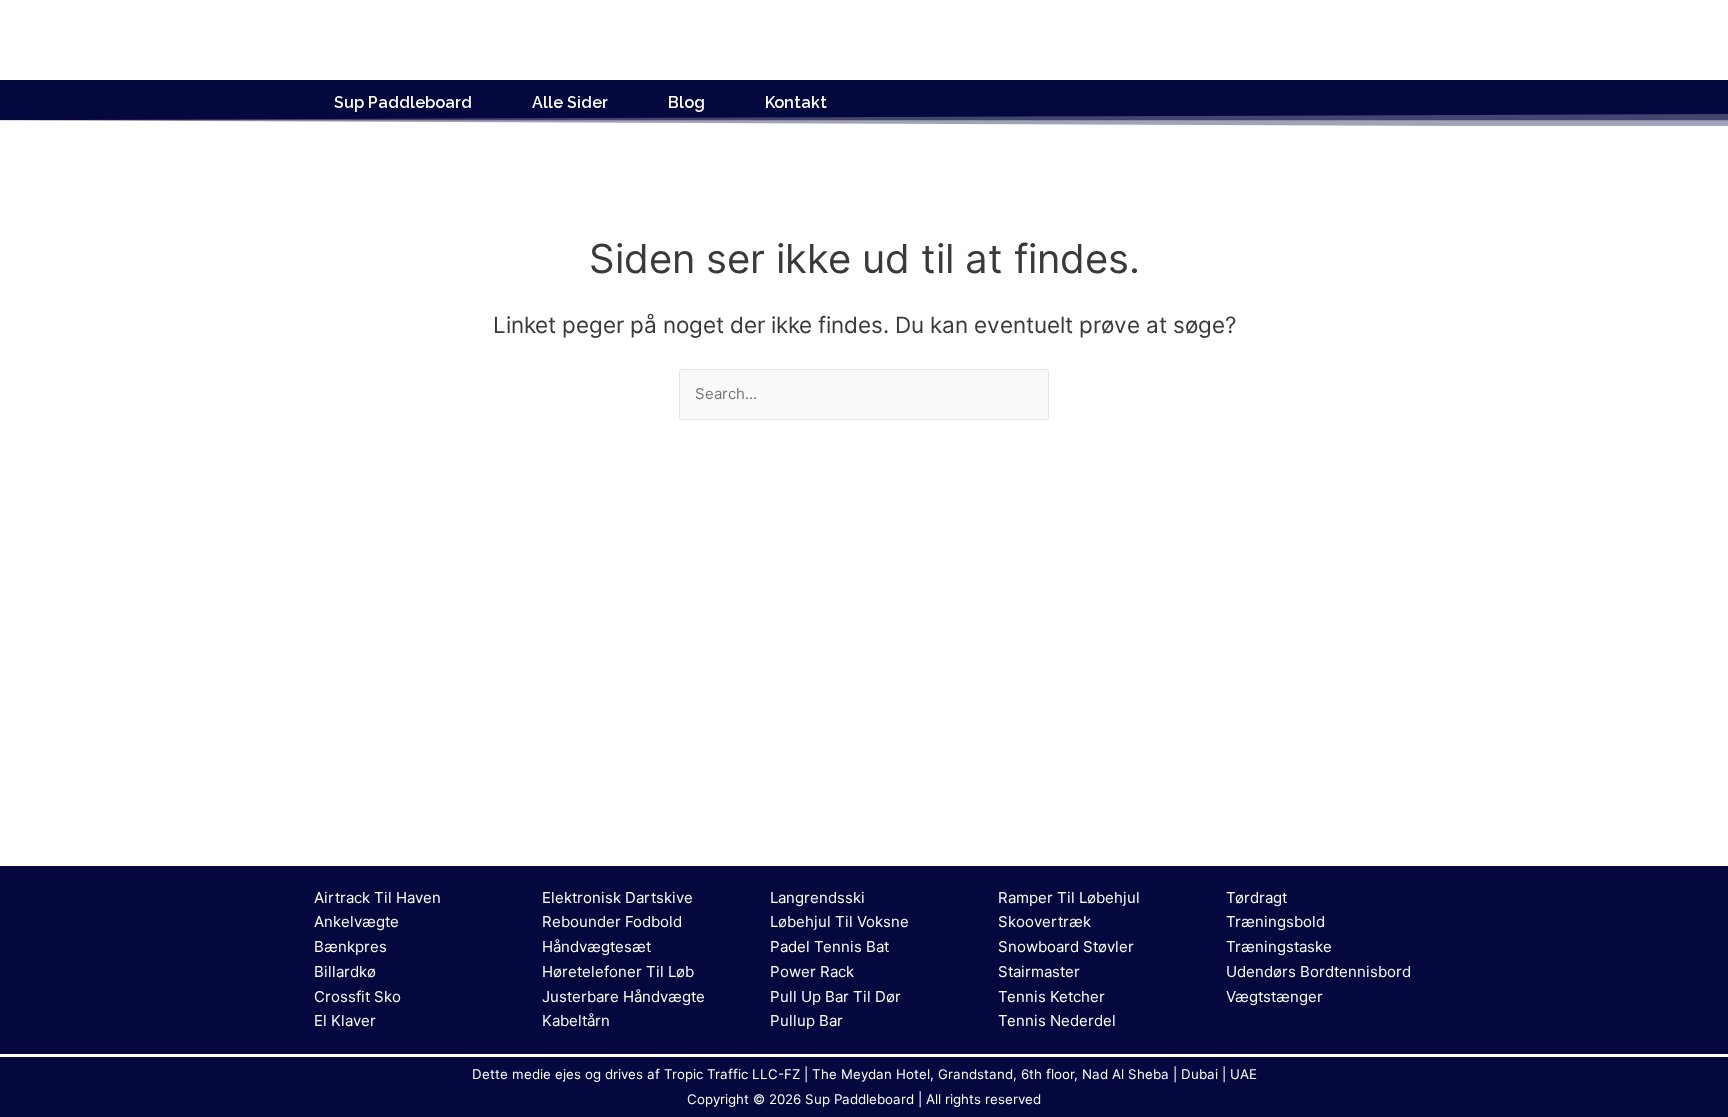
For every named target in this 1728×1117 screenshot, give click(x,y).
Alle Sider (570, 102)
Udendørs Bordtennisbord (1318, 971)
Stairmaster (1039, 971)
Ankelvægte (356, 921)
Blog (686, 102)
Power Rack (812, 971)
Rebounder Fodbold (612, 921)
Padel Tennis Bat (829, 946)
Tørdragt (1256, 897)
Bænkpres (350, 946)
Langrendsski (817, 897)
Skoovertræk (1044, 921)
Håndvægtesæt (596, 946)
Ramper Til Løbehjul (1069, 897)
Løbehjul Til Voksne (839, 921)
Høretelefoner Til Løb (618, 971)
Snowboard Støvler (1066, 946)
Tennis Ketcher (1051, 996)
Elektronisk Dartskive (617, 897)
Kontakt (796, 102)
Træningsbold (1275, 921)
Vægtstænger (1274, 996)
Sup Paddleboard (403, 102)
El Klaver (345, 1020)
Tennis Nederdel (1057, 1020)
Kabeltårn (576, 1020)
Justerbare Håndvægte (623, 996)
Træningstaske (1279, 946)
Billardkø (345, 971)
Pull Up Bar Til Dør (835, 996)
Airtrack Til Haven (377, 897)
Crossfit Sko (357, 996)
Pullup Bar (806, 1020)
